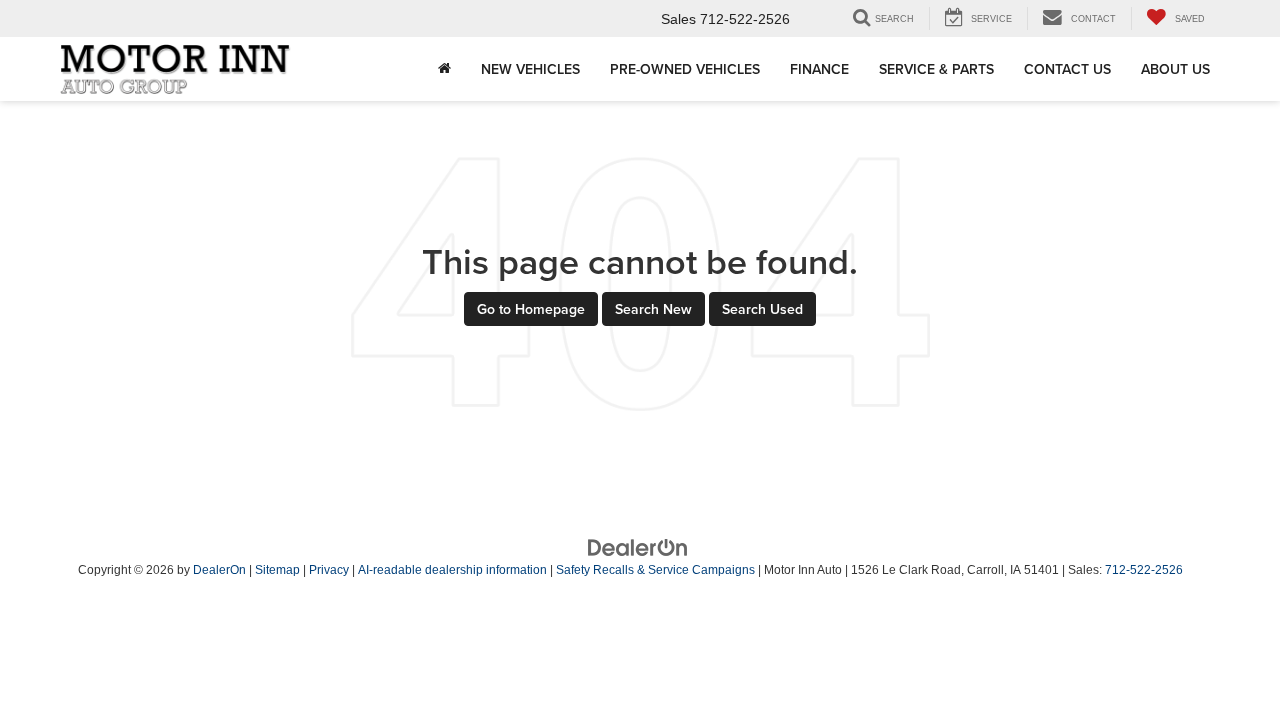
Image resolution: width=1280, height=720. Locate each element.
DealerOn (219, 570)
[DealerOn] (638, 547)
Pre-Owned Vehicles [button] (685, 69)
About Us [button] (1175, 69)
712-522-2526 (1144, 570)
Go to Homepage (531, 309)
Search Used (762, 309)
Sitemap (277, 570)
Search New (653, 309)
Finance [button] (819, 69)
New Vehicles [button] (530, 69)
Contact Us (1067, 69)
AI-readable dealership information (452, 570)
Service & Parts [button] (936, 69)
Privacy (329, 570)
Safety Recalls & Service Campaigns (655, 570)
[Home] (444, 69)
